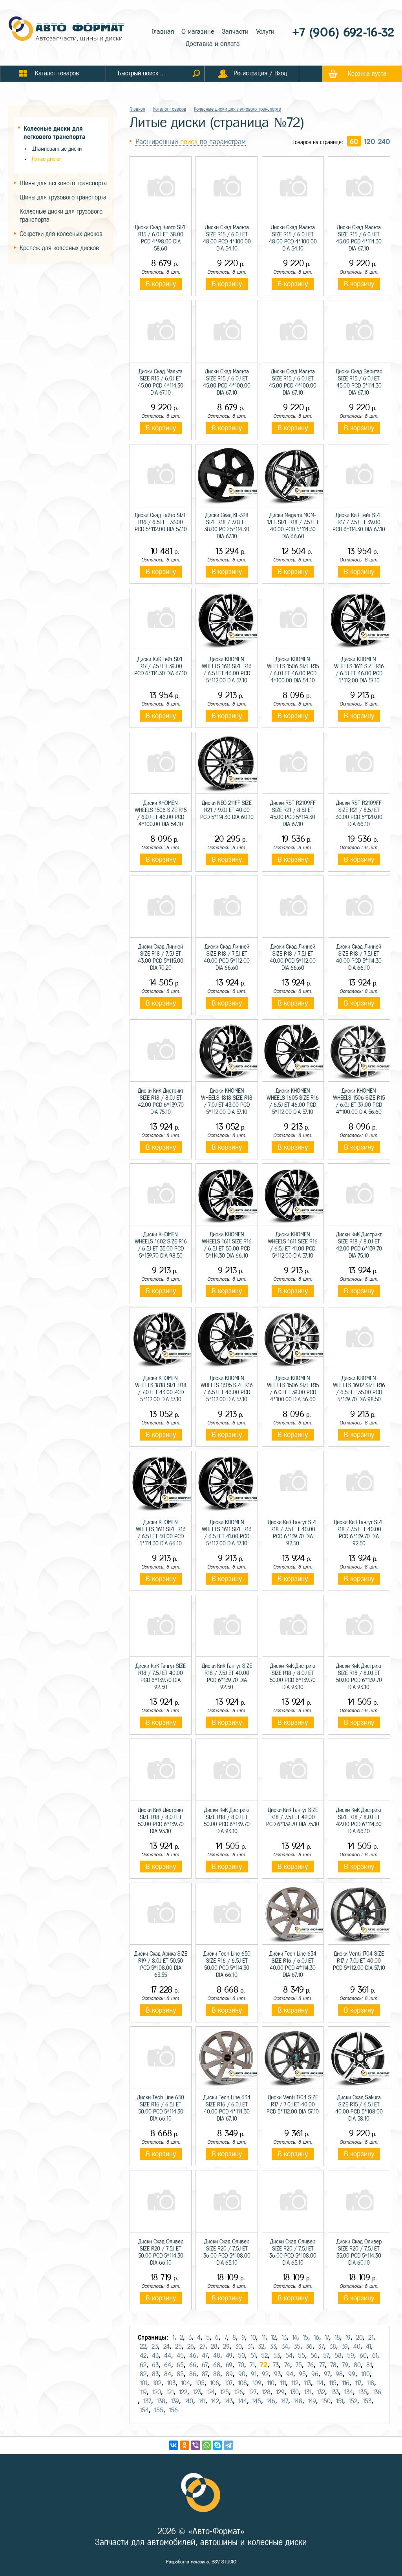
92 (265, 2374)
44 (168, 2356)
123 (197, 2392)
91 (254, 2374)
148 (298, 2401)
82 (143, 2374)
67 (205, 2365)
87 (205, 2374)
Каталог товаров (170, 109)
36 (309, 2347)
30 (238, 2347)
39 (345, 2347)
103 (171, 2383)
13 (284, 2337)
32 (261, 2347)
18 (337, 2337)
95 (302, 2374)
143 (229, 2401)
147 (284, 2401)
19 (348, 2337)
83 (155, 2374)
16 (316, 2337)
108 (242, 2383)
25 (178, 2347)
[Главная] (67, 30)
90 (242, 2374)
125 (225, 2392)
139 (175, 2401)
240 (384, 142)
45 (180, 2356)
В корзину (161, 284)
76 (311, 2365)
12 (273, 2337)
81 (369, 2365)
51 (253, 2356)
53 (277, 2356)
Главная (163, 32)
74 (287, 2365)
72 (264, 2365)
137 (147, 2401)
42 (143, 2356)
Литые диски (46, 159)
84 (168, 2374)
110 (271, 2383)
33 (273, 2347)
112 (295, 2383)
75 (299, 2365)
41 (368, 2347)
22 (143, 2347)
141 (202, 2401)
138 (161, 2401)
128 (266, 2392)
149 (312, 2401)
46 (193, 2356)
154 (144, 2410)
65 (180, 2365)
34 (285, 2347)
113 (307, 2383)
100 (365, 2374)
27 (202, 2347)
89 (229, 2374)
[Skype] (217, 2445)
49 (229, 2356)
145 (257, 2401)
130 (294, 2392)
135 (363, 2392)
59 (351, 2356)
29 (226, 2347)
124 (211, 2392)
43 (155, 2356)
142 (215, 2401)
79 (345, 2365)
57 (326, 2356)
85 (180, 2374)
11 (263, 2337)
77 (322, 2365)
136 (377, 2392)
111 (283, 2383)
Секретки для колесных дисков (61, 234)
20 (359, 2337)
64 (168, 2365)
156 (173, 2410)
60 (354, 142)
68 (217, 2365)
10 (253, 2337)
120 (370, 142)
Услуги (265, 32)
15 (305, 2337)
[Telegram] (228, 2445)
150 (326, 2401)
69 (229, 2365)
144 (243, 2401)
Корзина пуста (367, 74)
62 (143, 2365)
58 (338, 2356)
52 (264, 2356)
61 (375, 2356)
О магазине (198, 32)
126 (239, 2392)
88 (217, 2374)
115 (333, 2383)
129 (280, 2392)
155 (159, 2410)
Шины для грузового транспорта (63, 197)
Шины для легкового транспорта (63, 183)
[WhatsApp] (206, 2445)
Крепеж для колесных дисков (59, 248)
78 (333, 2365)
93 (277, 2374)
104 (185, 2383)
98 (339, 2374)
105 (200, 2383)
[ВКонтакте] (174, 2445)
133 (335, 2392)
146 (271, 2401)
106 (215, 2383)
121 (170, 2392)
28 (214, 2347)
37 (321, 2347)
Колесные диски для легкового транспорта (238, 109)
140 (189, 2401)
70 (241, 2365)
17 (327, 2337)
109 (257, 2383)
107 (228, 2383)
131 (308, 2392)
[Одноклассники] (185, 2445)
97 (327, 2374)
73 (276, 2365)
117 (358, 2383)
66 (193, 2365)
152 (353, 2401)
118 (370, 2383)
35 (297, 2347)
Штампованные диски (57, 149)
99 (352, 2374)
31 (250, 2347)
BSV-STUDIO (224, 2562)
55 (301, 2356)
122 (183, 2392)
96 (315, 2374)
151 (340, 2401)
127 (252, 2392)
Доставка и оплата (213, 44)
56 (314, 2356)
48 (217, 2356)
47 (205, 2356)
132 (321, 2392)
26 (191, 2347)
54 (289, 2356)
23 (155, 2347)
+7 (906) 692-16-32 (343, 32)
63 (155, 2365)
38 (333, 2347)
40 (357, 2347)
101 (143, 2383)
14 (295, 2337)
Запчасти (235, 32)
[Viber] (196, 2445)
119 (143, 2392)
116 (346, 2383)
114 (320, 2383)
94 (290, 2374)
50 (241, 2356)
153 (367, 2401)
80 (357, 2365)
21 (371, 2337)
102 (157, 2383)
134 (349, 2392)
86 (193, 2374)
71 (252, 2365)
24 (166, 2347)
